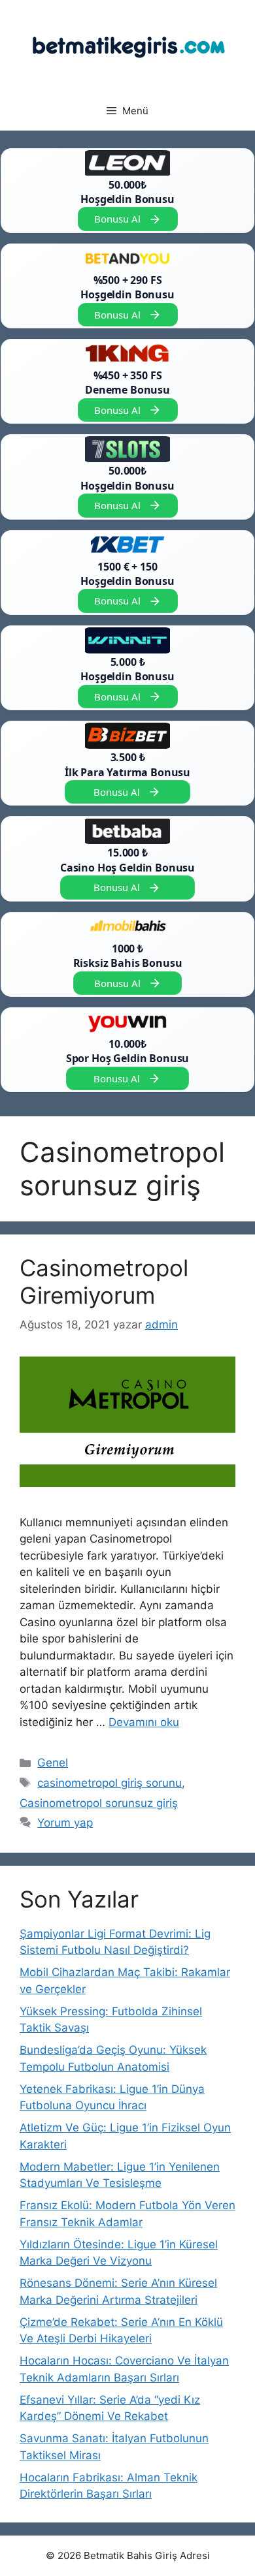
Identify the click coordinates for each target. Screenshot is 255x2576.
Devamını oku (144, 1722)
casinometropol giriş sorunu (110, 1783)
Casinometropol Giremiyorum (104, 1281)
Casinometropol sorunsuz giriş (99, 1803)
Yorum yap (65, 1823)
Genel (53, 1763)
